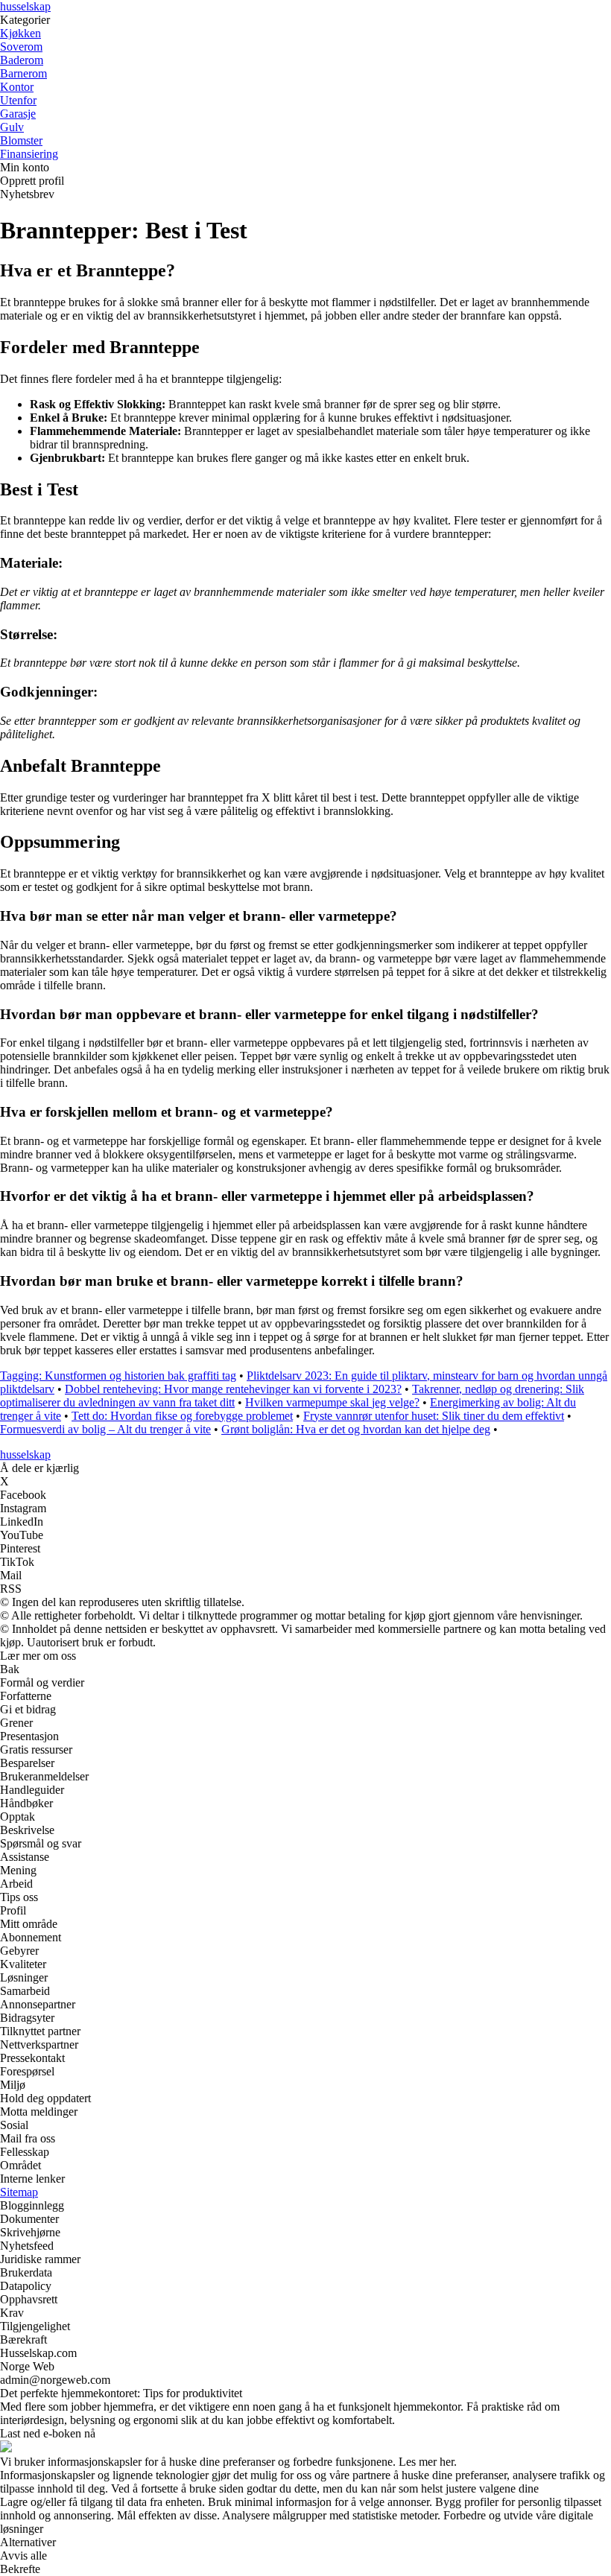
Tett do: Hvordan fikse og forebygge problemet (182, 1416)
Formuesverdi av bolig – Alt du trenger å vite (105, 1429)
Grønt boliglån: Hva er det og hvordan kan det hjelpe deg (356, 1429)
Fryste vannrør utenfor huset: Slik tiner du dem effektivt (434, 1416)
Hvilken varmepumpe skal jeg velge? (332, 1402)
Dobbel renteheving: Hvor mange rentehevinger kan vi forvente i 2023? (233, 1389)
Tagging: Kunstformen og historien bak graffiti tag (118, 1376)
